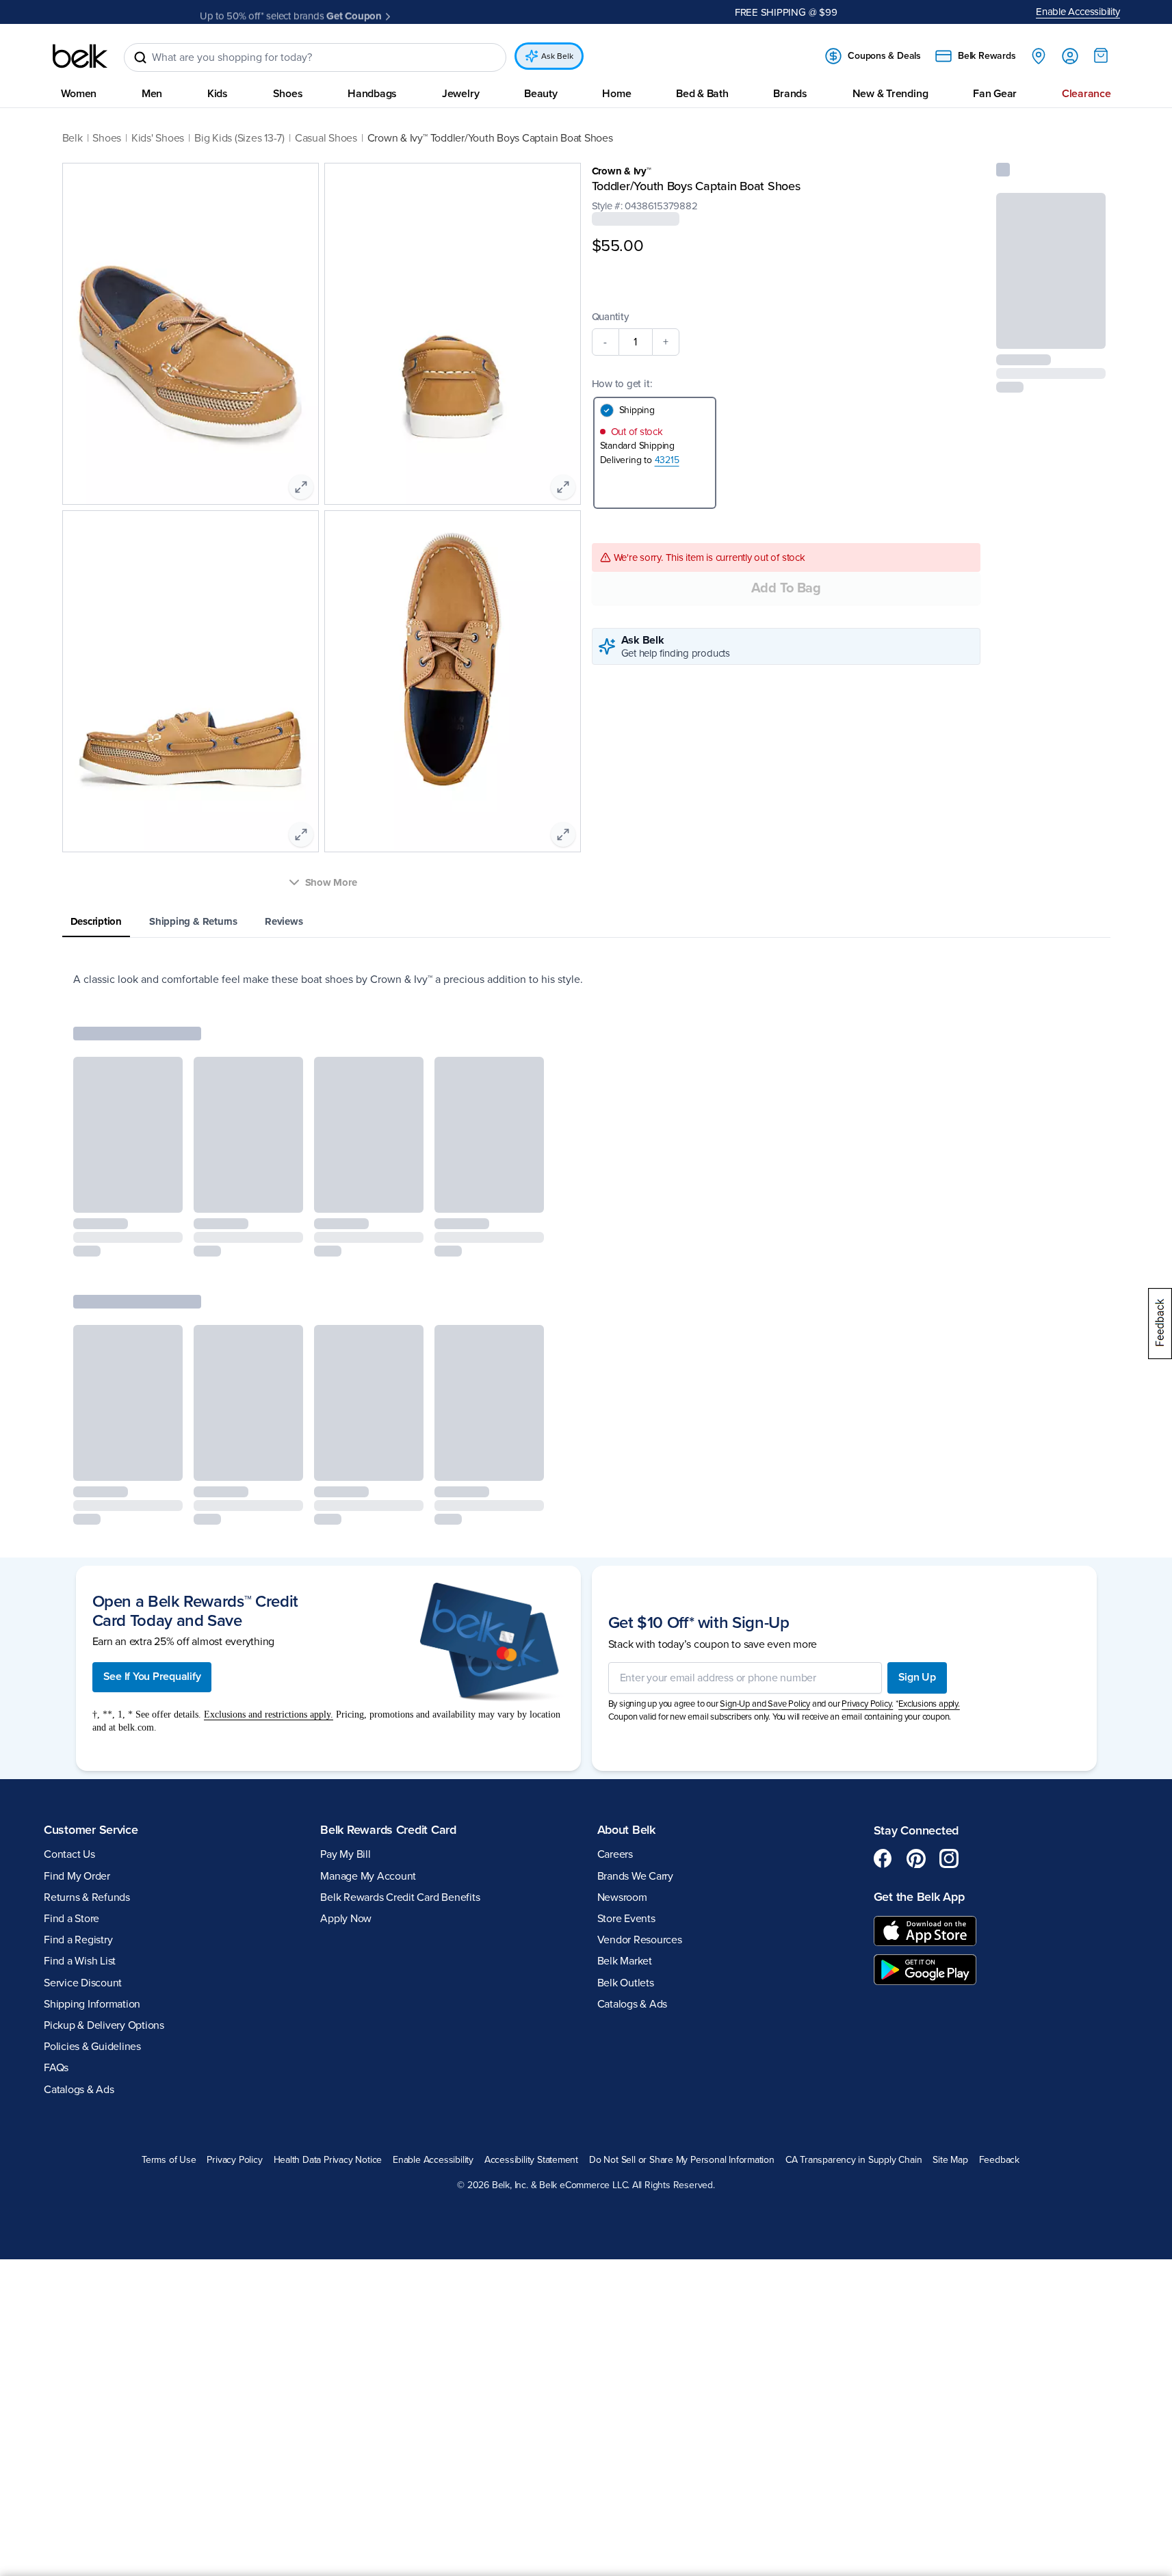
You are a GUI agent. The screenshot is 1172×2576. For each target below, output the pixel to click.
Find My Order (77, 1876)
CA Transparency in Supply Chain (854, 2160)
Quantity (610, 317)
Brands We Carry (635, 1876)
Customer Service (91, 1830)
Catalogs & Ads (79, 2090)
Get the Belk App (919, 1897)
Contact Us (69, 1854)
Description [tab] (96, 921)
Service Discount (83, 1983)
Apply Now (417, 12)
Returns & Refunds (87, 1897)
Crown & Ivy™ (622, 171)
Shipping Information (92, 2004)
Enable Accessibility (1078, 12)
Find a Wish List (80, 1961)
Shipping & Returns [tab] (193, 921)
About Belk (626, 1830)
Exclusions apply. (929, 1704)
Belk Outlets (626, 1983)
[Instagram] (949, 1858)
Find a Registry (78, 1940)
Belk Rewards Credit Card (388, 1830)
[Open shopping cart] (1101, 55)
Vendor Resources (640, 1940)
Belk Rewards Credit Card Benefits (400, 1897)
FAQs (56, 2068)
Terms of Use (169, 2160)
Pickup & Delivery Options (104, 2025)
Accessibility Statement (531, 2160)
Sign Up (917, 1677)
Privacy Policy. (867, 1704)
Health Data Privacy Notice (328, 2160)
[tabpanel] (586, 980)
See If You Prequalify (152, 1677)
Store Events (626, 1919)
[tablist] (586, 922)
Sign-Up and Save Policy (765, 1704)
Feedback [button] (999, 2160)
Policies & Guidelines (92, 2047)
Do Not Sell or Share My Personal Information (682, 2160)
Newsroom (622, 1897)
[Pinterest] (916, 1858)
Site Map (950, 2160)
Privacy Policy (234, 2160)
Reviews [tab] (284, 921)
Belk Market (625, 1961)
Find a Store (71, 1919)
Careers (615, 1854)
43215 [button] (667, 460)
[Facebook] (883, 1858)
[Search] (140, 57)
